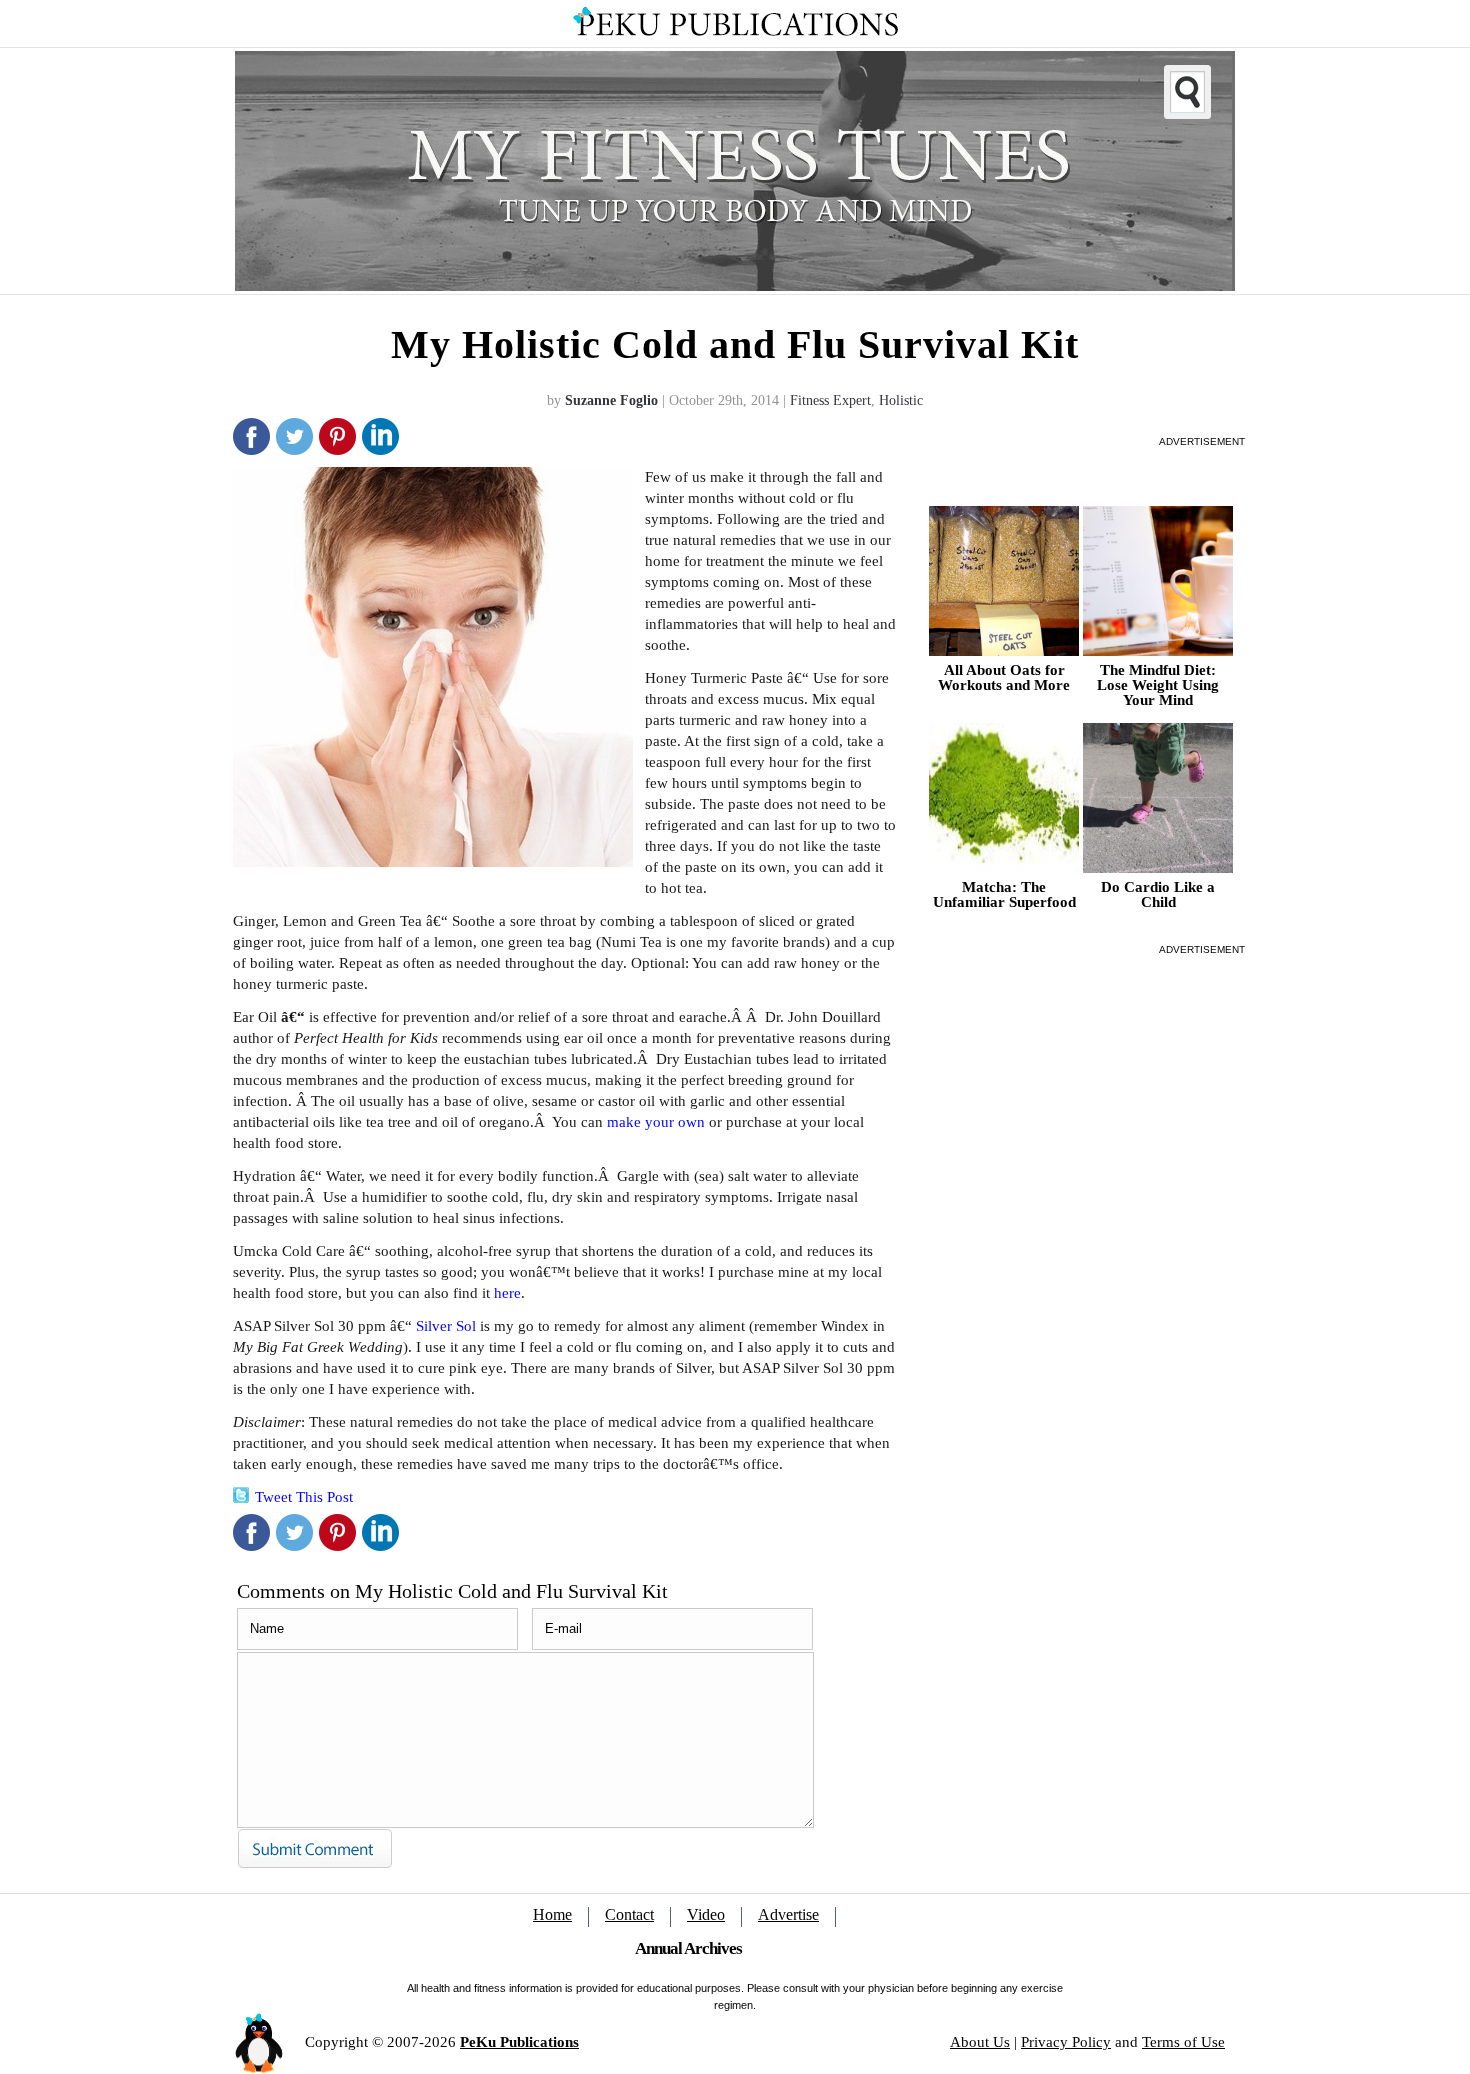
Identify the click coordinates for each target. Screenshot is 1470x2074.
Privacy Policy (1066, 2042)
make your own (656, 1122)
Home (552, 1914)
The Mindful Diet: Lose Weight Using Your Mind (1158, 685)
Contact (629, 1914)
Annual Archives (688, 1948)
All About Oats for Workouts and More (1004, 678)
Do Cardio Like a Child (1158, 895)
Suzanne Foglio (611, 400)
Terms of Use (1183, 2042)
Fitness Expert (830, 400)
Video (706, 1914)
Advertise (788, 1914)
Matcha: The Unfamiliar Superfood (1004, 895)
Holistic (901, 400)
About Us (980, 2042)
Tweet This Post (304, 1497)
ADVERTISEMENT (1202, 441)
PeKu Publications (519, 2042)
